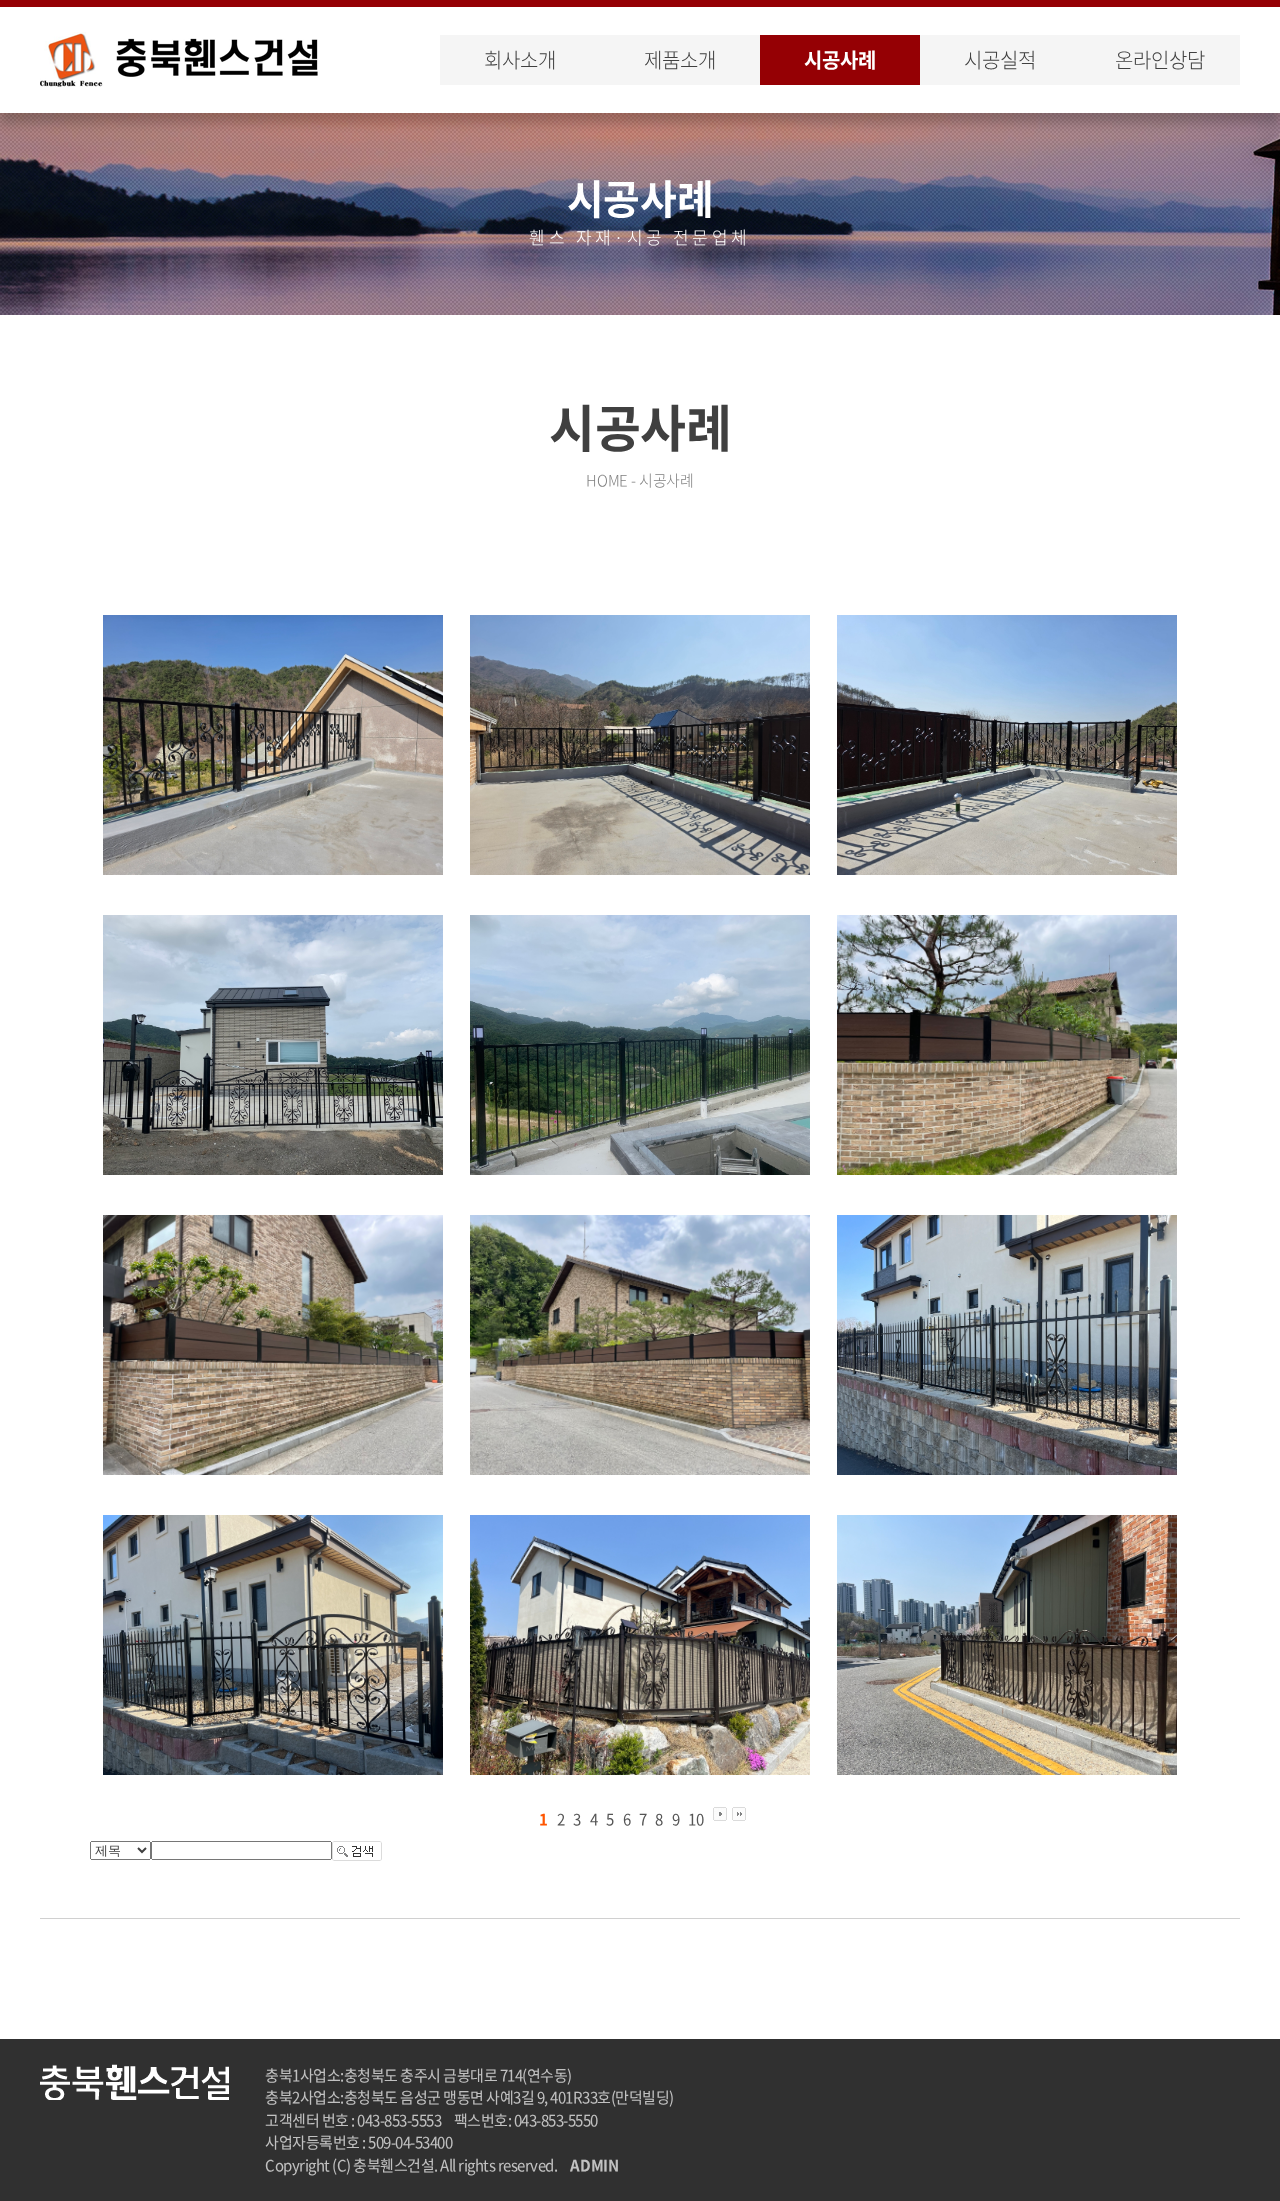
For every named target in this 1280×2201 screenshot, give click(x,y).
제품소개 (679, 59)
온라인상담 (1159, 59)
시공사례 (839, 59)
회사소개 (519, 59)
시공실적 (999, 59)
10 (696, 1819)
